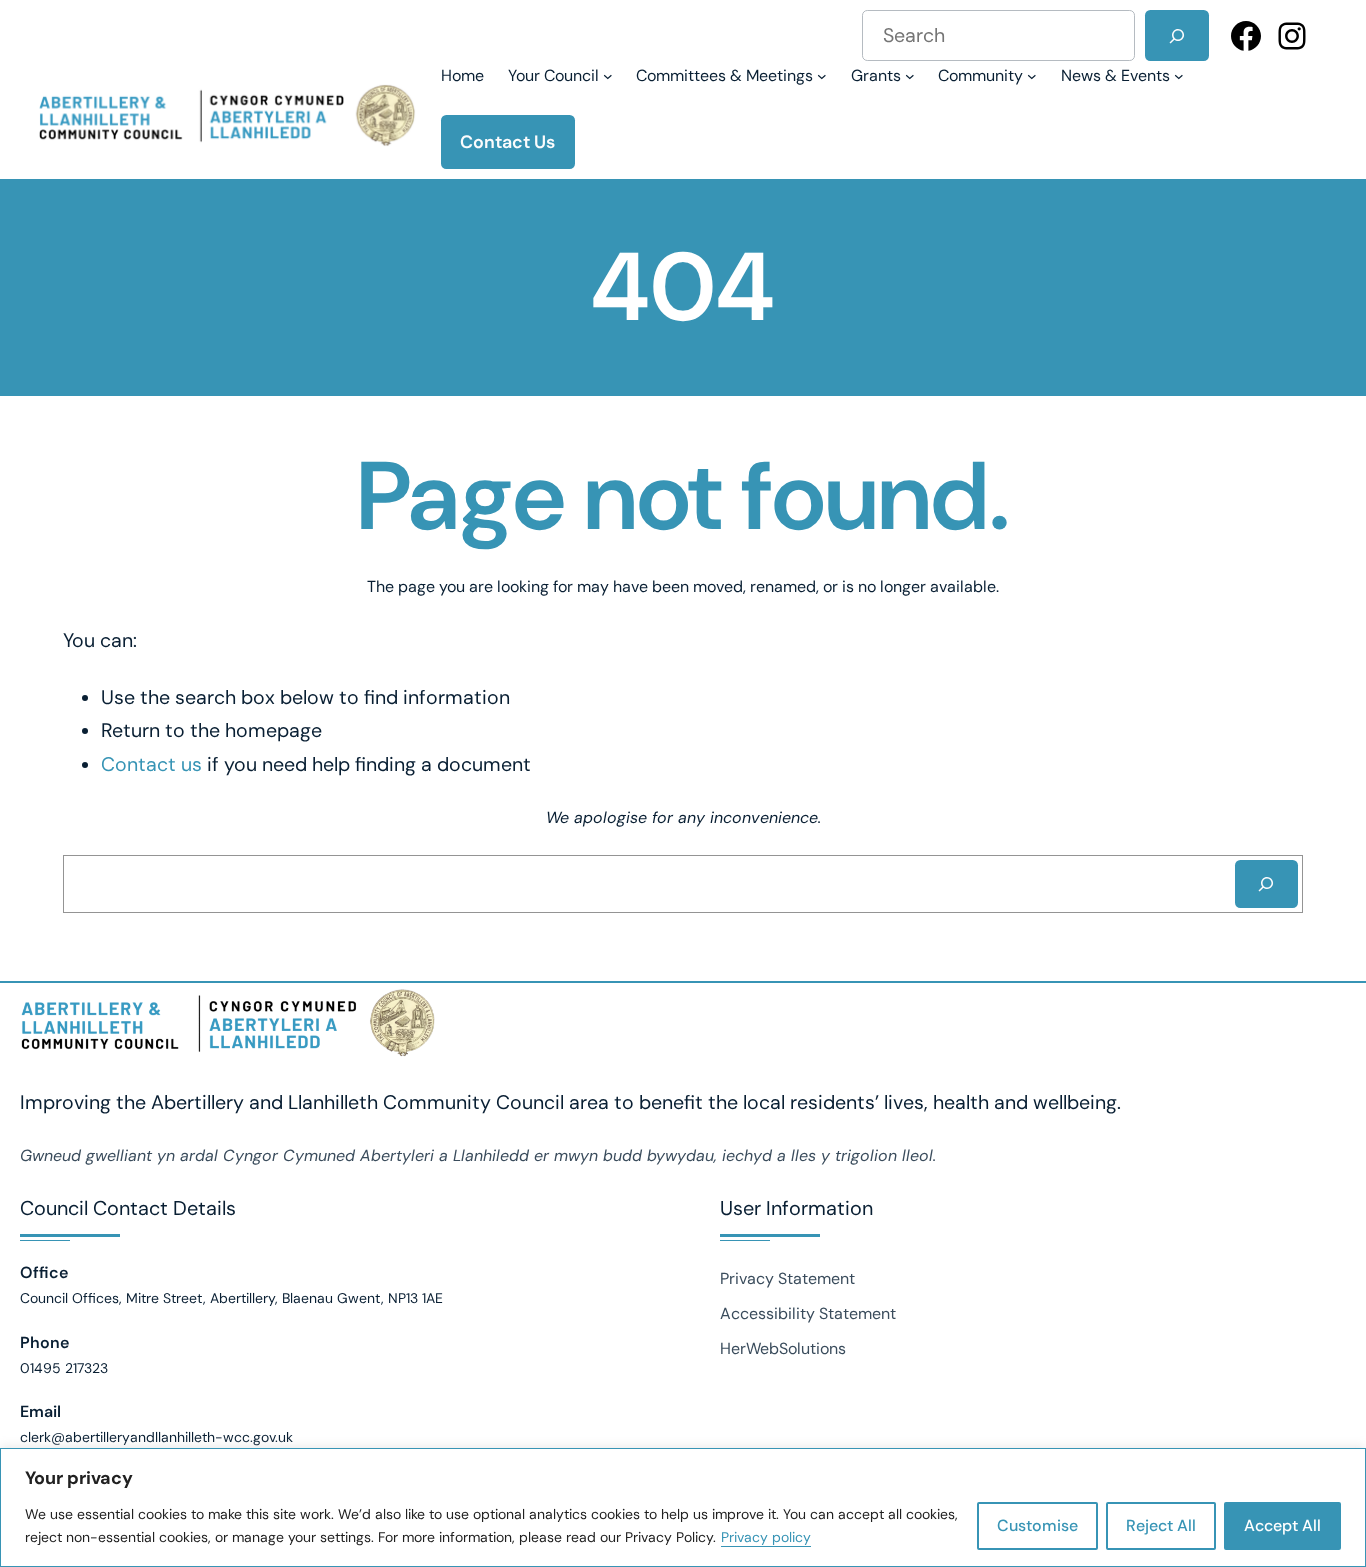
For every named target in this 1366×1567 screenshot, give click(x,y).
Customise (1037, 1525)
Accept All (1282, 1525)
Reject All (1161, 1525)
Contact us (151, 764)
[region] (683, 1507)
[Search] (1176, 35)
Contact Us (507, 142)
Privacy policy (766, 1537)
